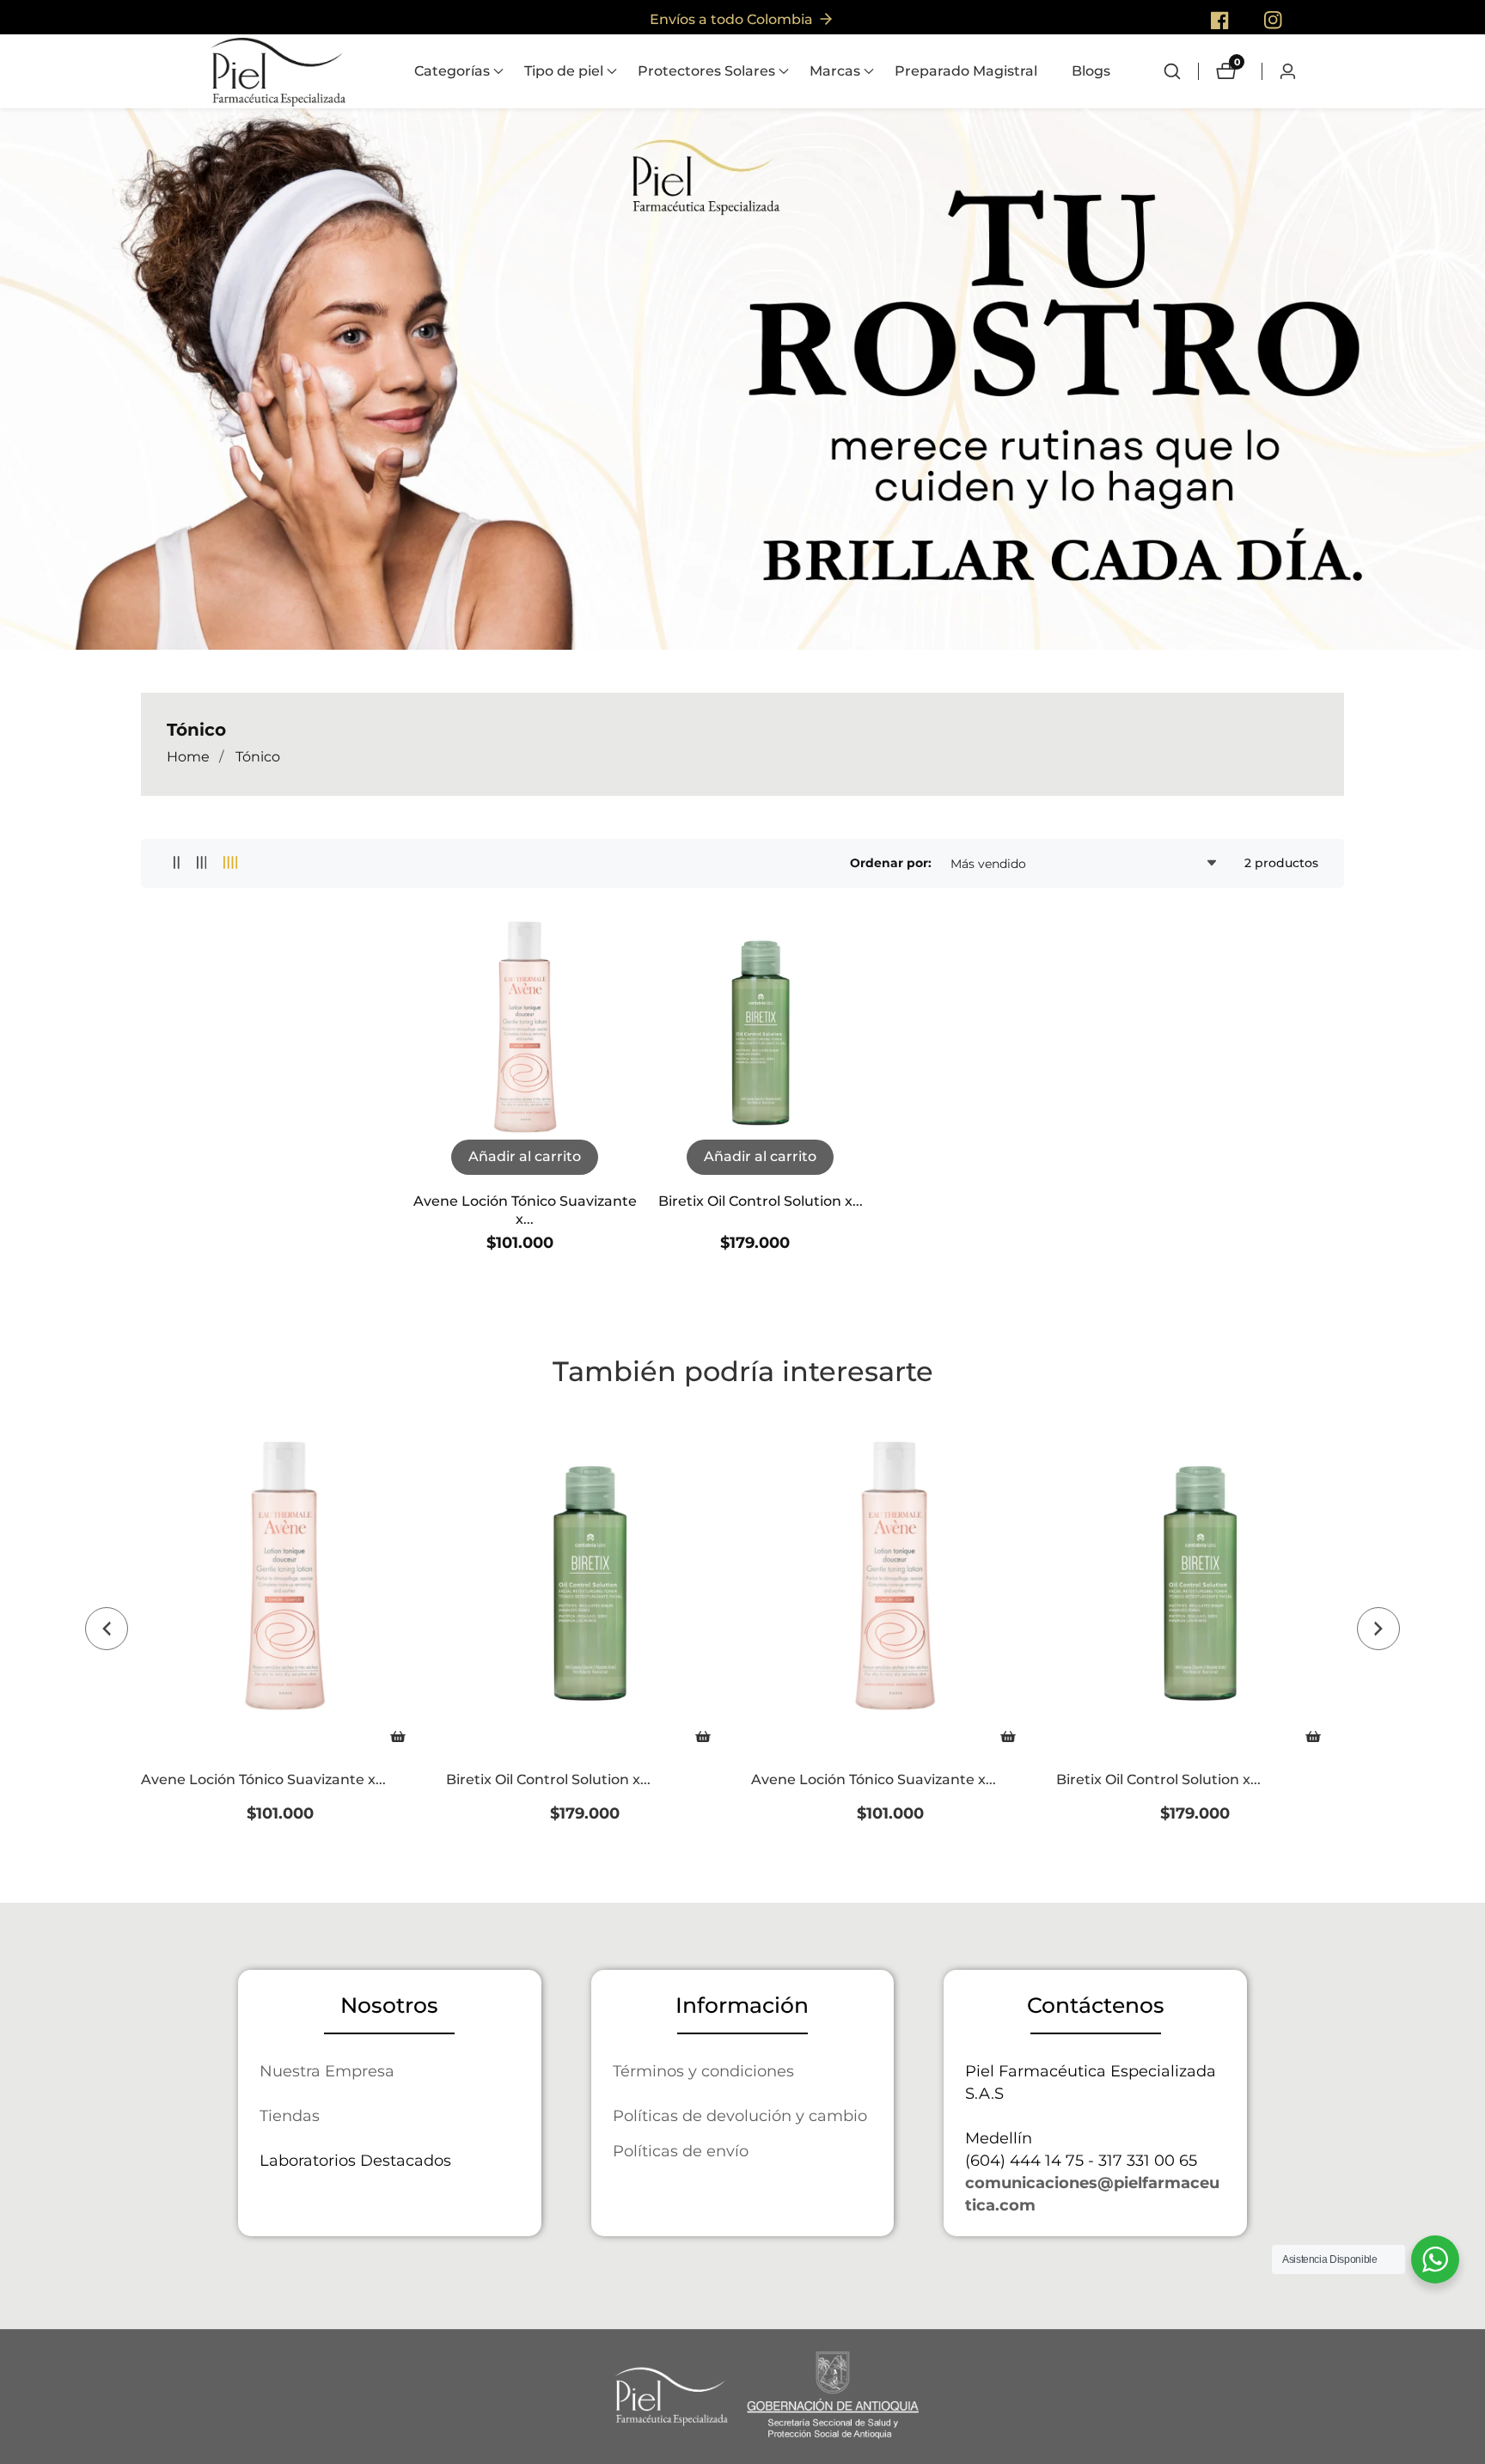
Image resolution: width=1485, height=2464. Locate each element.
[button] (452, 71)
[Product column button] (177, 863)
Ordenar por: (891, 863)
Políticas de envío (681, 2151)
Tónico (258, 757)
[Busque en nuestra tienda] (1181, 71)
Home (188, 757)
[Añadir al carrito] (398, 1736)
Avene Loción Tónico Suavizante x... (525, 1210)
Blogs (1091, 71)
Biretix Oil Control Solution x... (761, 1201)
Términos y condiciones (703, 2071)
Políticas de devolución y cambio (740, 2115)
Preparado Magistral (966, 71)
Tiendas (290, 2115)
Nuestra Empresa (327, 2071)
